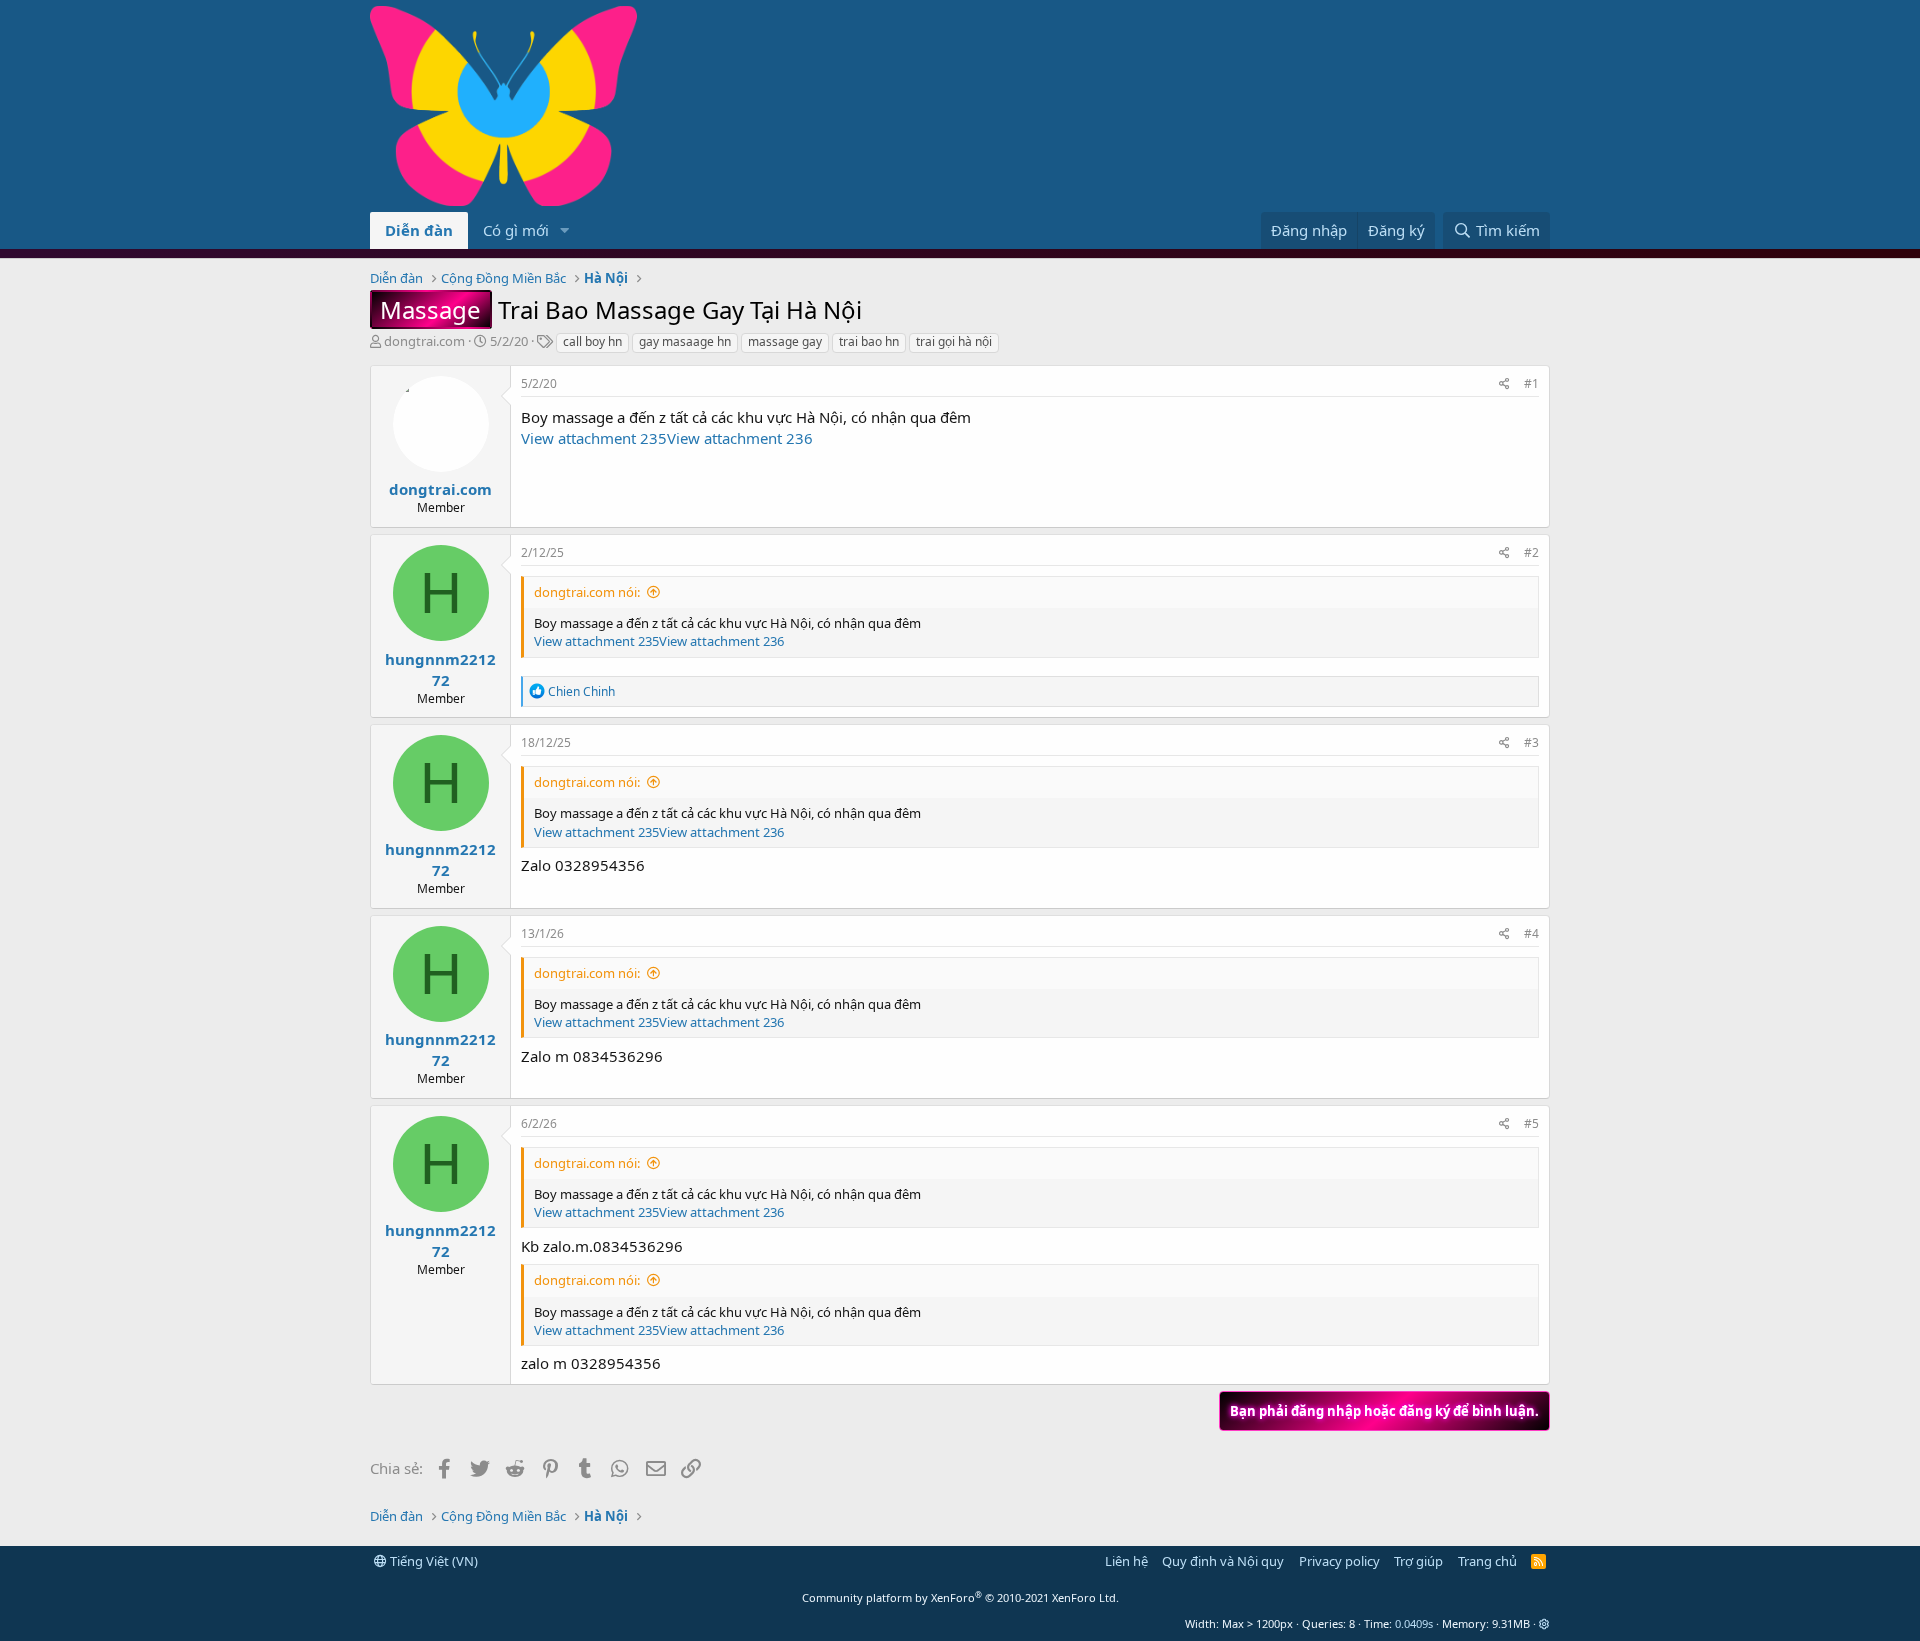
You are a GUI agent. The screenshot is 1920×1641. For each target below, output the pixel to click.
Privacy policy (1339, 1561)
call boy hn (592, 341)
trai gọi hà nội (954, 341)
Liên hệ (1126, 1561)
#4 (1531, 933)
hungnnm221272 (440, 669)
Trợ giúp (1418, 1561)
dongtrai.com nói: (587, 592)
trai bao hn (869, 341)
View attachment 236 (740, 438)
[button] (565, 230)
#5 (1531, 1123)
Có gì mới (516, 230)
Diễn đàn (419, 230)
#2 (1531, 552)
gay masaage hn (685, 341)
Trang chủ (1487, 1561)
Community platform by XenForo (960, 1597)
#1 (1531, 383)
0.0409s (1414, 1623)
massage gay (785, 341)
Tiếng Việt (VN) (432, 1561)
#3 (1531, 742)
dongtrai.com (424, 341)
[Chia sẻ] (1504, 384)
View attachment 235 (594, 438)
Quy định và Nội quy (1223, 1561)
